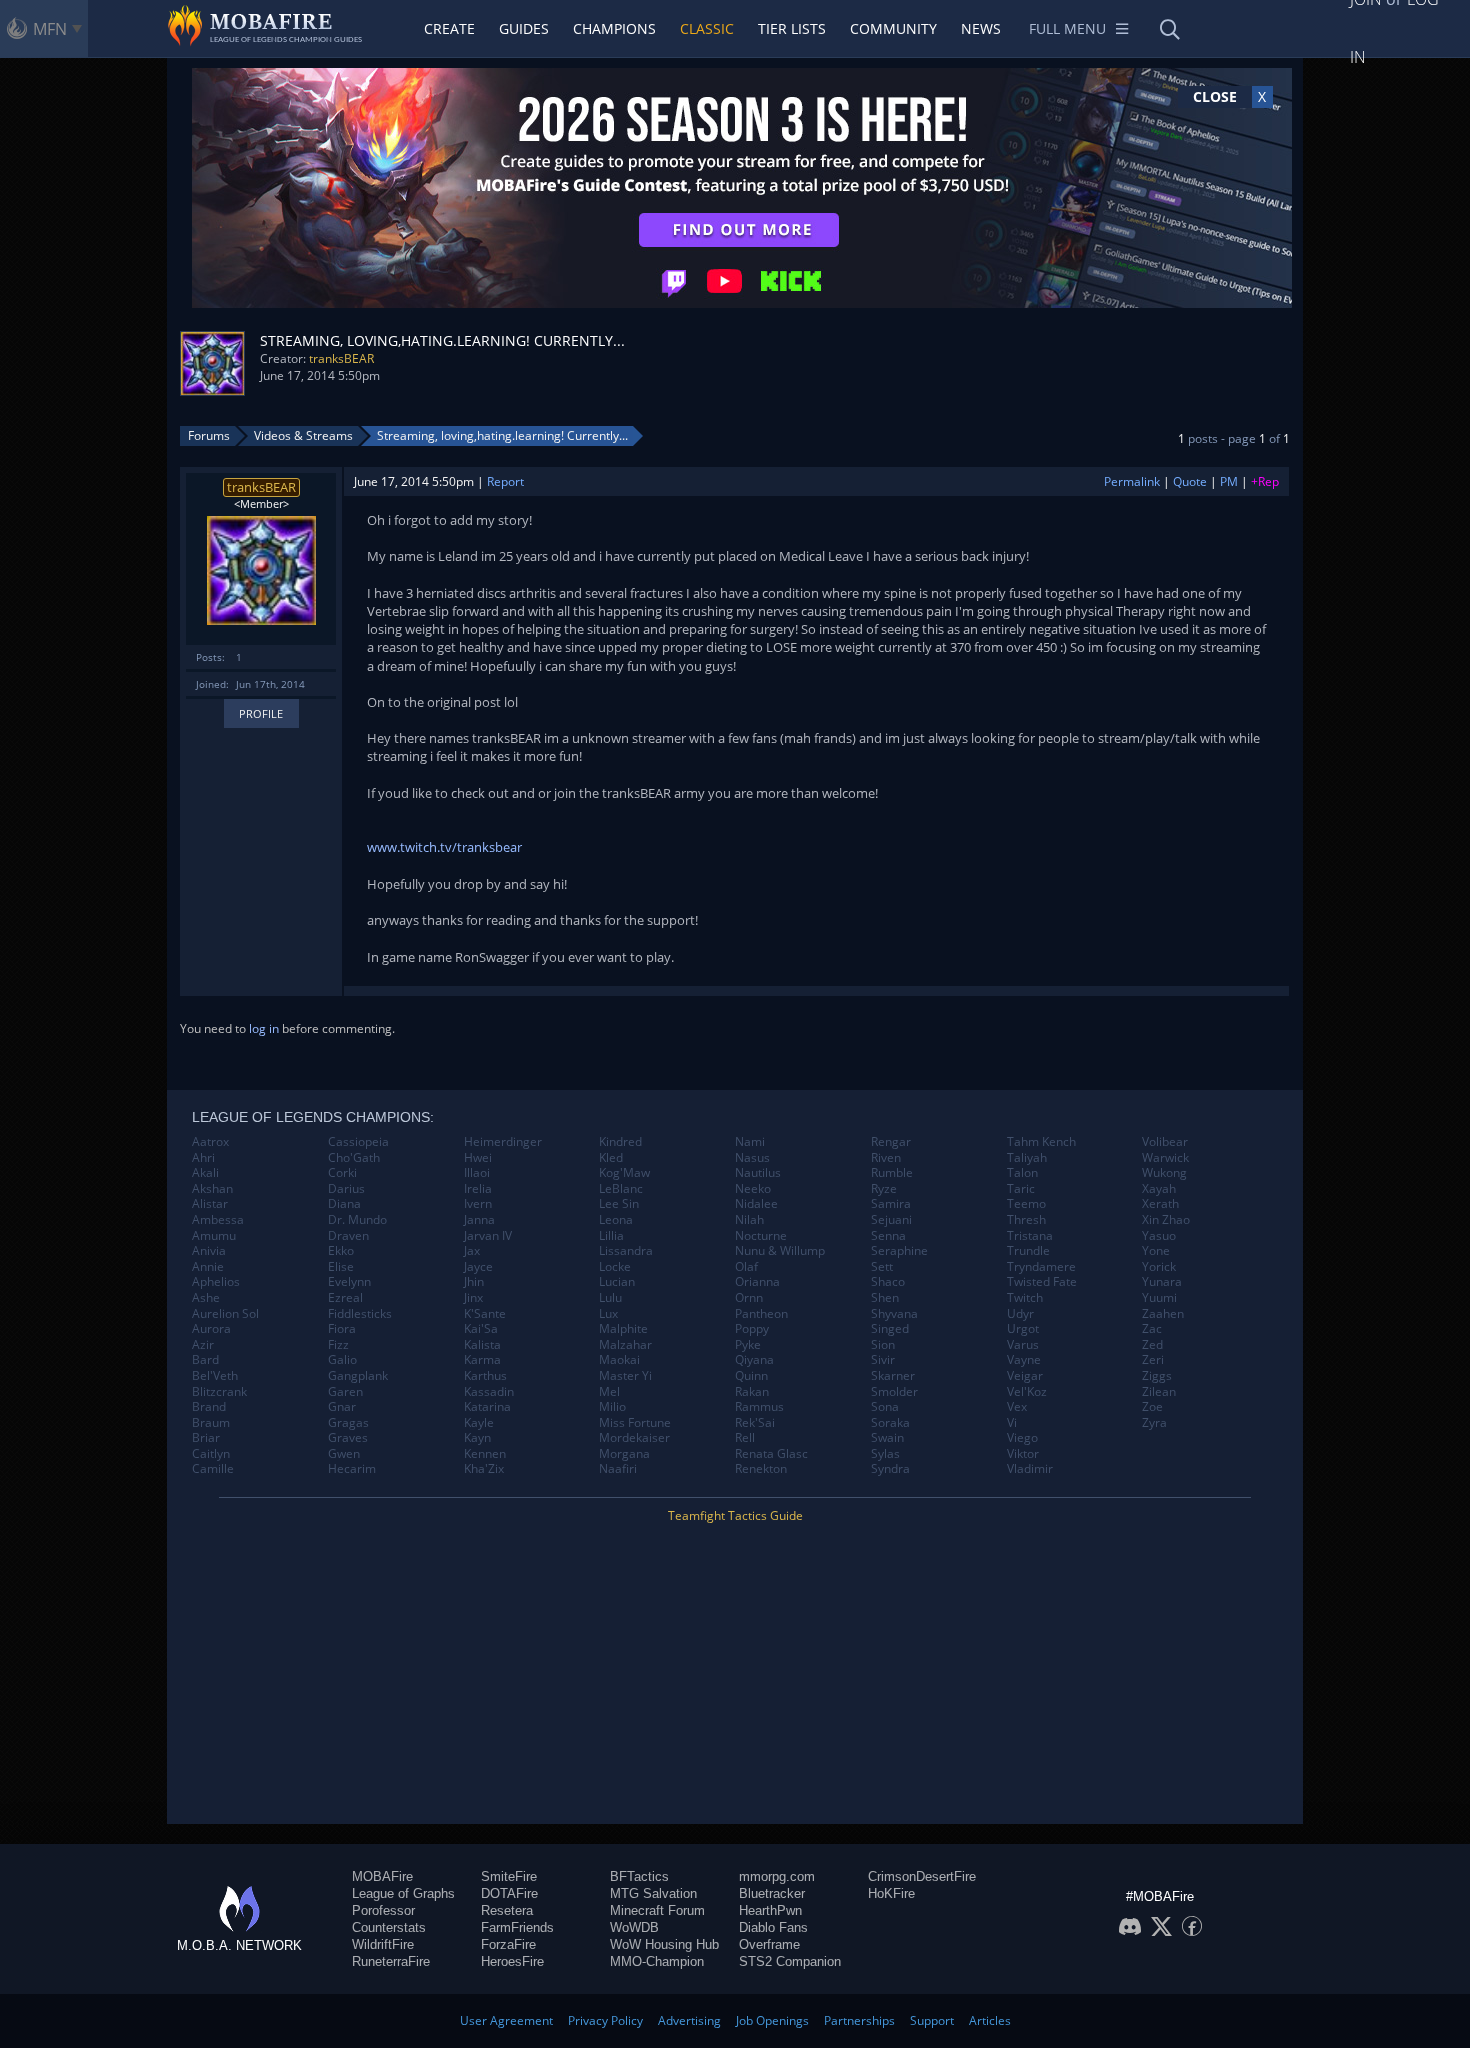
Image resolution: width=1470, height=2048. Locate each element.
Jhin (474, 1282)
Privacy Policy (605, 2020)
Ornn (749, 1298)
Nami (750, 1142)
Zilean (1159, 1392)
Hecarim (352, 1469)
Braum (211, 1423)
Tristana (1030, 1236)
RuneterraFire (391, 1961)
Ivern (478, 1204)
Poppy (752, 1329)
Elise (341, 1267)
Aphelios (216, 1282)
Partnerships (859, 2020)
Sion (883, 1345)
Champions (614, 28)
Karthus (485, 1376)
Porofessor (383, 1910)
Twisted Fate (1042, 1282)
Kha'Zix (484, 1469)
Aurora (211, 1329)
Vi (1012, 1423)
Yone (1156, 1251)
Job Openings (772, 2020)
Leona (616, 1220)
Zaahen (1163, 1314)
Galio (342, 1360)
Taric (1021, 1189)
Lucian (617, 1282)
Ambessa (218, 1220)
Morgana (624, 1454)
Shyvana (894, 1314)
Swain (887, 1438)
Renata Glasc (771, 1454)
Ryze (884, 1189)
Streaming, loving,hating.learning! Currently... (502, 435)
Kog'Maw (624, 1173)
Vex (1017, 1407)
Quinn (751, 1376)
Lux (608, 1314)
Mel (609, 1392)
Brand (209, 1407)
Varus (1023, 1345)
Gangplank (358, 1376)
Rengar (891, 1142)
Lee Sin (619, 1204)
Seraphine (899, 1251)
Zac (1152, 1329)
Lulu (610, 1298)
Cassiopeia (358, 1142)
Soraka (890, 1423)
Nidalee (756, 1204)
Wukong (1164, 1173)
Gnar (342, 1407)
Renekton (761, 1469)
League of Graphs (403, 1893)
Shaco (888, 1282)
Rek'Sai (755, 1423)
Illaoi (477, 1173)
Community (893, 28)
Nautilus (758, 1173)
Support (932, 2020)
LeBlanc (621, 1189)
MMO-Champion (657, 1961)
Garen (345, 1392)
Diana (344, 1204)
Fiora (342, 1329)
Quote (1190, 481)
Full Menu (1067, 28)
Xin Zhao (1166, 1220)
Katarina (487, 1407)
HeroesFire (512, 1961)
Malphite (623, 1329)
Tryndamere (1041, 1267)
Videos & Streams (303, 435)
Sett (882, 1267)
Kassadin (489, 1392)
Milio (612, 1407)
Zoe (1152, 1407)
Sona (885, 1407)
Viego (1022, 1438)
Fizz (338, 1345)
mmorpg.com (777, 1876)
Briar (206, 1438)
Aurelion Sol (225, 1314)
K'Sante (485, 1314)
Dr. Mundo (357, 1220)
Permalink (1132, 481)
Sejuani (891, 1220)
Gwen (344, 1454)
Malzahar (625, 1345)
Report (505, 481)
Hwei (478, 1158)
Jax (472, 1251)
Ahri (203, 1158)
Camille (213, 1469)
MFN (50, 29)
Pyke (748, 1345)
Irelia (478, 1189)
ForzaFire (508, 1944)
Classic (707, 28)
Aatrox (210, 1142)
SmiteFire (509, 1876)
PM (1229, 481)
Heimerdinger (503, 1142)
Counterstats (389, 1927)
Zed (1152, 1345)
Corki (342, 1173)
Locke (615, 1267)
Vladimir (1030, 1469)
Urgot (1023, 1329)
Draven (348, 1236)
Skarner (893, 1376)
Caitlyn (211, 1454)
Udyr (1020, 1314)
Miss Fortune (635, 1423)
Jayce (478, 1267)
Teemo (1026, 1204)
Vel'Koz (1027, 1392)
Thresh (1026, 1220)
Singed (890, 1329)
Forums (209, 435)
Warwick (1165, 1158)
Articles (990, 2020)
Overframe (769, 1944)
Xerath (1160, 1204)
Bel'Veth (215, 1376)
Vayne (1024, 1360)
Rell (745, 1438)
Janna (479, 1220)
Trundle (1028, 1251)
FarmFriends (517, 1927)
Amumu (214, 1236)
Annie (208, 1267)
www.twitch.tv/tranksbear (444, 847)
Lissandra (626, 1251)
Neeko (753, 1189)
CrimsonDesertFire (922, 1876)
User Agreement (506, 2020)
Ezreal (345, 1298)
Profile (261, 713)
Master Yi (625, 1376)
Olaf (746, 1267)
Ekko (341, 1251)
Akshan (212, 1189)
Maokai (619, 1360)
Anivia (209, 1251)
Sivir (883, 1360)
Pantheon (761, 1314)
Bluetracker (772, 1893)
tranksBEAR (341, 358)
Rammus (759, 1407)
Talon (1022, 1173)
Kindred (620, 1142)
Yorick (1159, 1267)
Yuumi (1159, 1298)
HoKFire (891, 1893)
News (981, 28)
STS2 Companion (790, 1961)
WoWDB (634, 1927)
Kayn (477, 1438)
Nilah (749, 1220)
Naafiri (618, 1469)
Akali (205, 1173)
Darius (346, 1189)
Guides (524, 28)
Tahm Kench (1041, 1142)
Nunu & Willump (780, 1251)
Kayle (479, 1423)
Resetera (507, 1910)
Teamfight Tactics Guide (735, 1515)
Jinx (473, 1298)
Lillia (611, 1236)
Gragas (348, 1423)
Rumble (892, 1173)
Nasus (752, 1158)
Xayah (1159, 1189)
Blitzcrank (219, 1392)
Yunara (1162, 1282)
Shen (885, 1298)
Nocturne (761, 1236)
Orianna (757, 1282)
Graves (348, 1438)
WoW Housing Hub (664, 1944)
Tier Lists (792, 28)
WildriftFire (383, 1944)
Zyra (1154, 1423)
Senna (888, 1236)
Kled (611, 1158)
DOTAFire (509, 1893)
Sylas (885, 1454)
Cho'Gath (354, 1158)
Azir (203, 1345)
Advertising (689, 2020)
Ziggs (1157, 1376)
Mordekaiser (634, 1438)
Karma (482, 1360)
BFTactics (639, 1876)
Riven (886, 1158)
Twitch (1025, 1298)
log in (264, 1028)
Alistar (210, 1204)
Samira (891, 1204)
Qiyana (754, 1360)
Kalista (482, 1345)
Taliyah (1027, 1158)
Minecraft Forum (657, 1910)
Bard (205, 1360)
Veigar (1025, 1376)
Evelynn (349, 1282)
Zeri (1153, 1360)
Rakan (752, 1392)
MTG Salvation (653, 1893)
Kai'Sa (481, 1329)
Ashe (206, 1298)
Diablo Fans (773, 1927)
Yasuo (1159, 1236)
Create (449, 28)
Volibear (1165, 1142)
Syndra (890, 1469)
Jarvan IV (488, 1236)
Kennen (485, 1454)
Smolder (894, 1392)
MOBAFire (382, 1876)
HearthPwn (770, 1910)
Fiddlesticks (360, 1314)
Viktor (1023, 1454)
